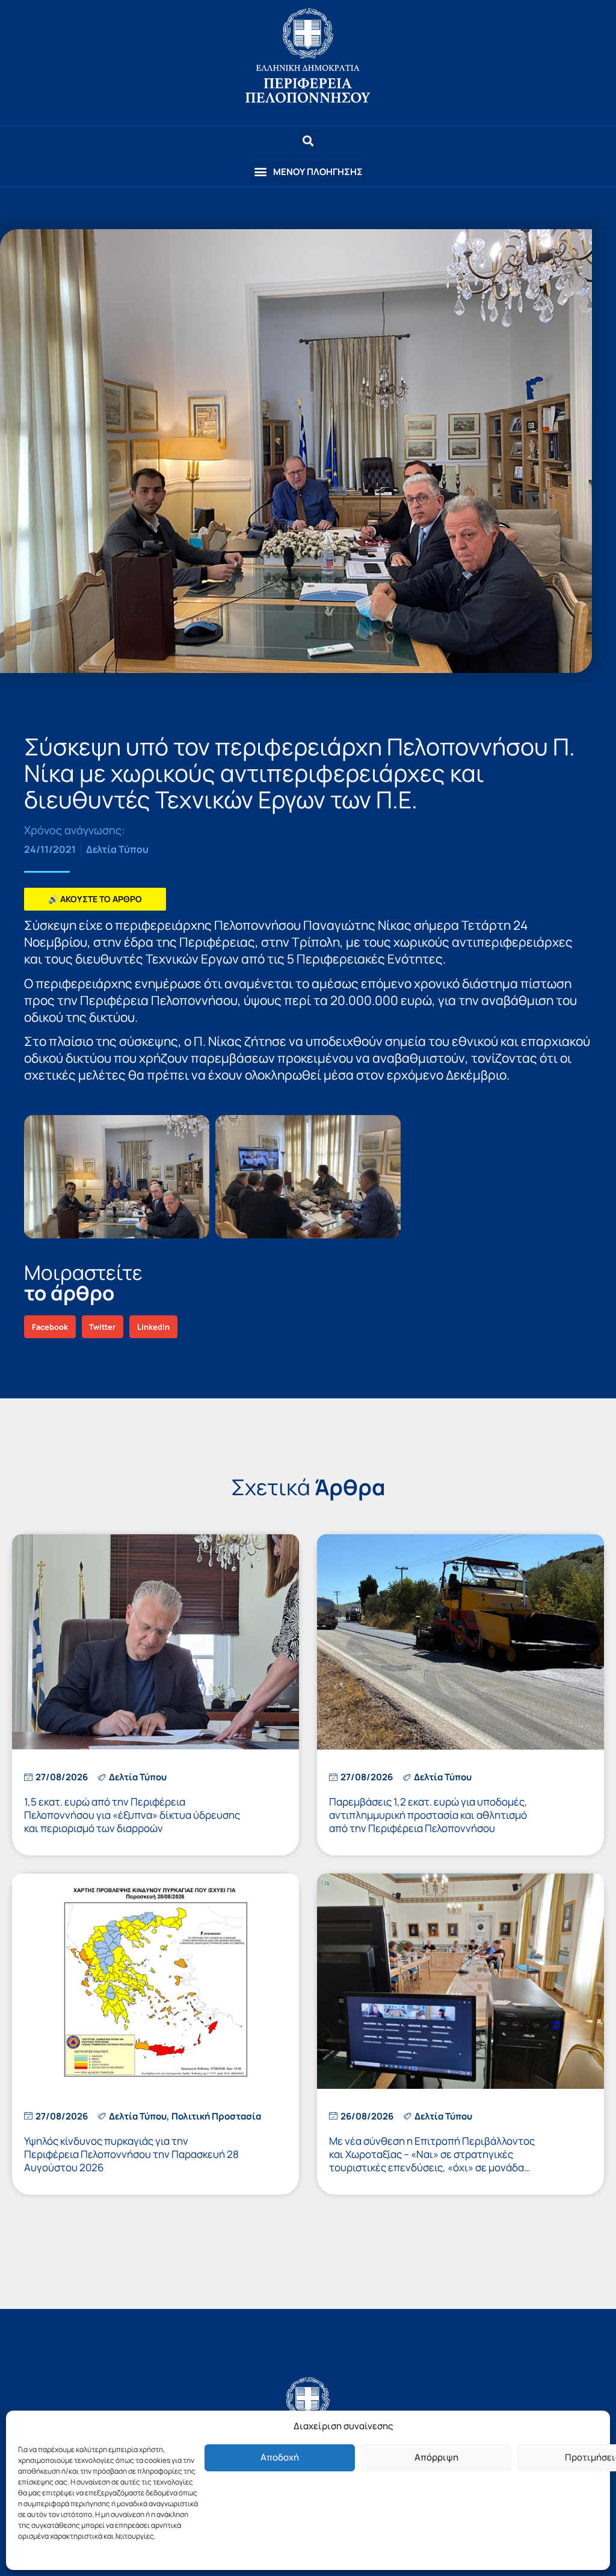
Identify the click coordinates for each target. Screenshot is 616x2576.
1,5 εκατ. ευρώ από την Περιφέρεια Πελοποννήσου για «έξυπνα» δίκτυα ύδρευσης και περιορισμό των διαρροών (132, 1815)
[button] (308, 172)
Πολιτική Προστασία (216, 2116)
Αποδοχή (280, 2457)
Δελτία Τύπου (117, 849)
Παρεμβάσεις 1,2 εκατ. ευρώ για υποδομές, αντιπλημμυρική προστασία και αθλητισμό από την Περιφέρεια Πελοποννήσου (428, 1815)
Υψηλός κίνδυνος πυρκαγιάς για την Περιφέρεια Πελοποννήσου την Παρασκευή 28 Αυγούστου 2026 (131, 2154)
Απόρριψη (436, 2457)
